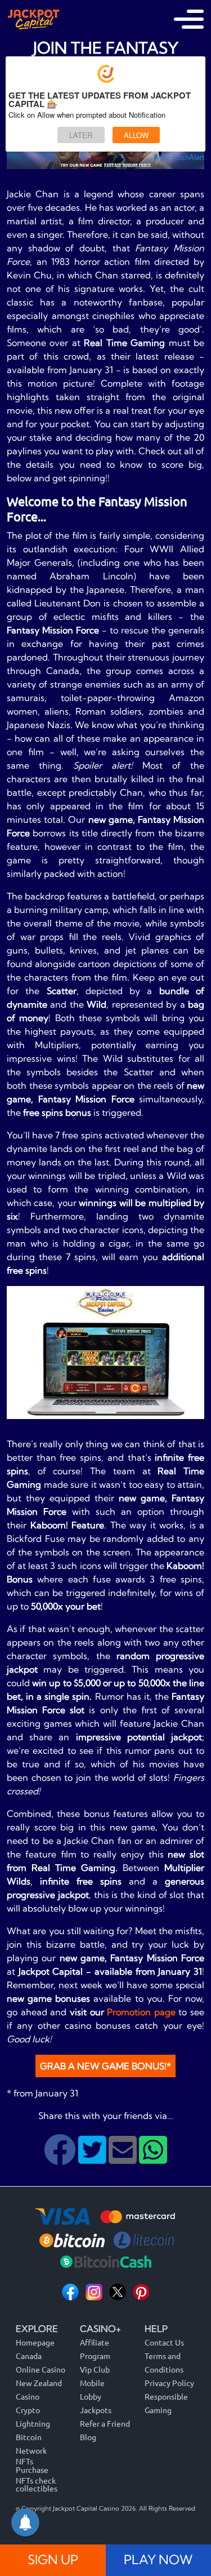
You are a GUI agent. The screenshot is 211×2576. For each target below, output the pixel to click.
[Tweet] (93, 2158)
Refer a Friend (105, 2423)
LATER (81, 135)
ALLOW (136, 135)
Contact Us (164, 2342)
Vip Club (95, 2369)
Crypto (28, 2410)
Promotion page (141, 2012)
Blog (88, 2437)
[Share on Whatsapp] (153, 2158)
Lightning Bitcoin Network (33, 2437)
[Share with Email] (124, 2158)
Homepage (35, 2342)
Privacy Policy (169, 2383)
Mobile (92, 2383)
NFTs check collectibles (37, 2484)
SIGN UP (53, 2560)
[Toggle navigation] (189, 19)
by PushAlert (183, 157)
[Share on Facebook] (61, 2158)
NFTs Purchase (32, 2465)
